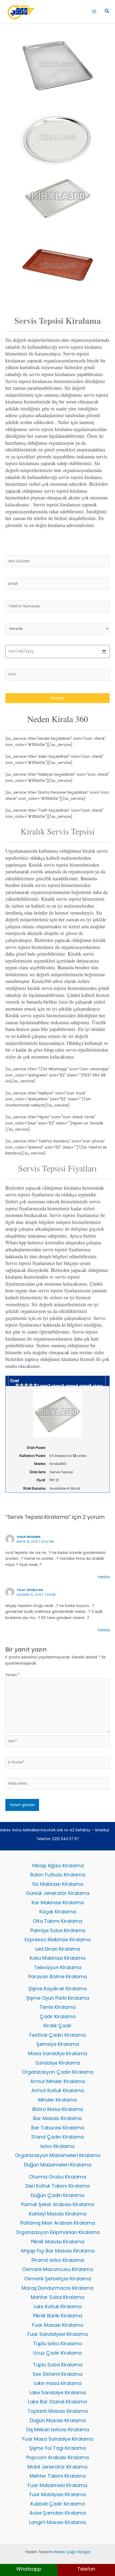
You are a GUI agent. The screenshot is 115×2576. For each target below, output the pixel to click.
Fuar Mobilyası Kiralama (58, 2494)
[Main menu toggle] (94, 12)
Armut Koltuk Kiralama (58, 2090)
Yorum (13, 1675)
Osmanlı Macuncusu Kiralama (58, 2269)
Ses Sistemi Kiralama (57, 2374)
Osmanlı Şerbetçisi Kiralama (57, 2279)
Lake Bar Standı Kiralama (57, 2402)
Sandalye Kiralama (58, 2063)
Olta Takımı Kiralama (57, 1921)
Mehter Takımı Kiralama (58, 2476)
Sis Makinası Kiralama (58, 1884)
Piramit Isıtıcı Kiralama (58, 2260)
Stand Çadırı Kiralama (57, 2137)
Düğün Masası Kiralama (58, 2420)
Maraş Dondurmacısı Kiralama (57, 2288)
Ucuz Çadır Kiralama (57, 2353)
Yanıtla (103, 1577)
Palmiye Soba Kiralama (58, 1930)
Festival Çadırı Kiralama (57, 2035)
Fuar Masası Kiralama (58, 2325)
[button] (107, 12)
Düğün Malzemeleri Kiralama (57, 2165)
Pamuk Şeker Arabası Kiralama (57, 2204)
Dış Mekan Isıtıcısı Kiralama (58, 2430)
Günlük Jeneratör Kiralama (57, 1893)
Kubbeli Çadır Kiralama (58, 2504)
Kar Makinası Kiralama (58, 1903)
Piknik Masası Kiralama (58, 2242)
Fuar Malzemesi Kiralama (57, 2485)
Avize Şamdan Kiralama (58, 2513)
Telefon (86, 2569)
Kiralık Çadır (58, 2026)
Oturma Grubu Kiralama (57, 2177)
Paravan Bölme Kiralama (58, 1976)
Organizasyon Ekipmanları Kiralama (58, 2232)
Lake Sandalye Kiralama (58, 2393)
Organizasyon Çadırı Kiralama (58, 2072)
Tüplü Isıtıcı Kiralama (57, 2343)
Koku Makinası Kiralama (57, 1958)
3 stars (69, 1386)
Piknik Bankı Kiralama (58, 2316)
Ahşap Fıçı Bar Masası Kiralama (57, 2251)
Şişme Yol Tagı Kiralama (57, 2448)
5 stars (96, 1386)
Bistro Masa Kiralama (58, 2109)
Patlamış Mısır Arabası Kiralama (58, 2223)
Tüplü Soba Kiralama (58, 2365)
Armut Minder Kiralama (57, 2081)
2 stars (55, 1386)
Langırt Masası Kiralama (57, 2522)
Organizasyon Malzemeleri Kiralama (58, 2155)
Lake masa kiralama (58, 2383)
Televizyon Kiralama (58, 1967)
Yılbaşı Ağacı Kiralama (58, 1866)
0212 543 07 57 (66, 1839)
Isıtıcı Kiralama (57, 2146)
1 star (43, 1386)
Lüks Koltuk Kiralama (58, 2306)
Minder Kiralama (57, 2100)
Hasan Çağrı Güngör (72, 2552)
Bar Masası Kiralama (57, 2118)
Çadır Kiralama (57, 2016)
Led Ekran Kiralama (58, 1949)
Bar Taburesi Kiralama (58, 2128)
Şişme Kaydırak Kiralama (57, 1989)
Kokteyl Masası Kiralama (58, 2214)
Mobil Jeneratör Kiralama (57, 2467)
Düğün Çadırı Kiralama (57, 2195)
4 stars (82, 1386)
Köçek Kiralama (58, 1912)
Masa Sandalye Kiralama (58, 2053)
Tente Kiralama (58, 2007)
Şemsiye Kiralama (58, 2044)
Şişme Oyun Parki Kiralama (58, 1998)
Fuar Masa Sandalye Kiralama (58, 2439)
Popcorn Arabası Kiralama (58, 2457)
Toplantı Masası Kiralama (58, 2411)
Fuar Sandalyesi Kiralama (58, 2334)
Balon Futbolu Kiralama (58, 1875)
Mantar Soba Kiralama (57, 2297)
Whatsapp (29, 2569)
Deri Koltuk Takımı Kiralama (58, 2186)
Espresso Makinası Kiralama (58, 1940)
